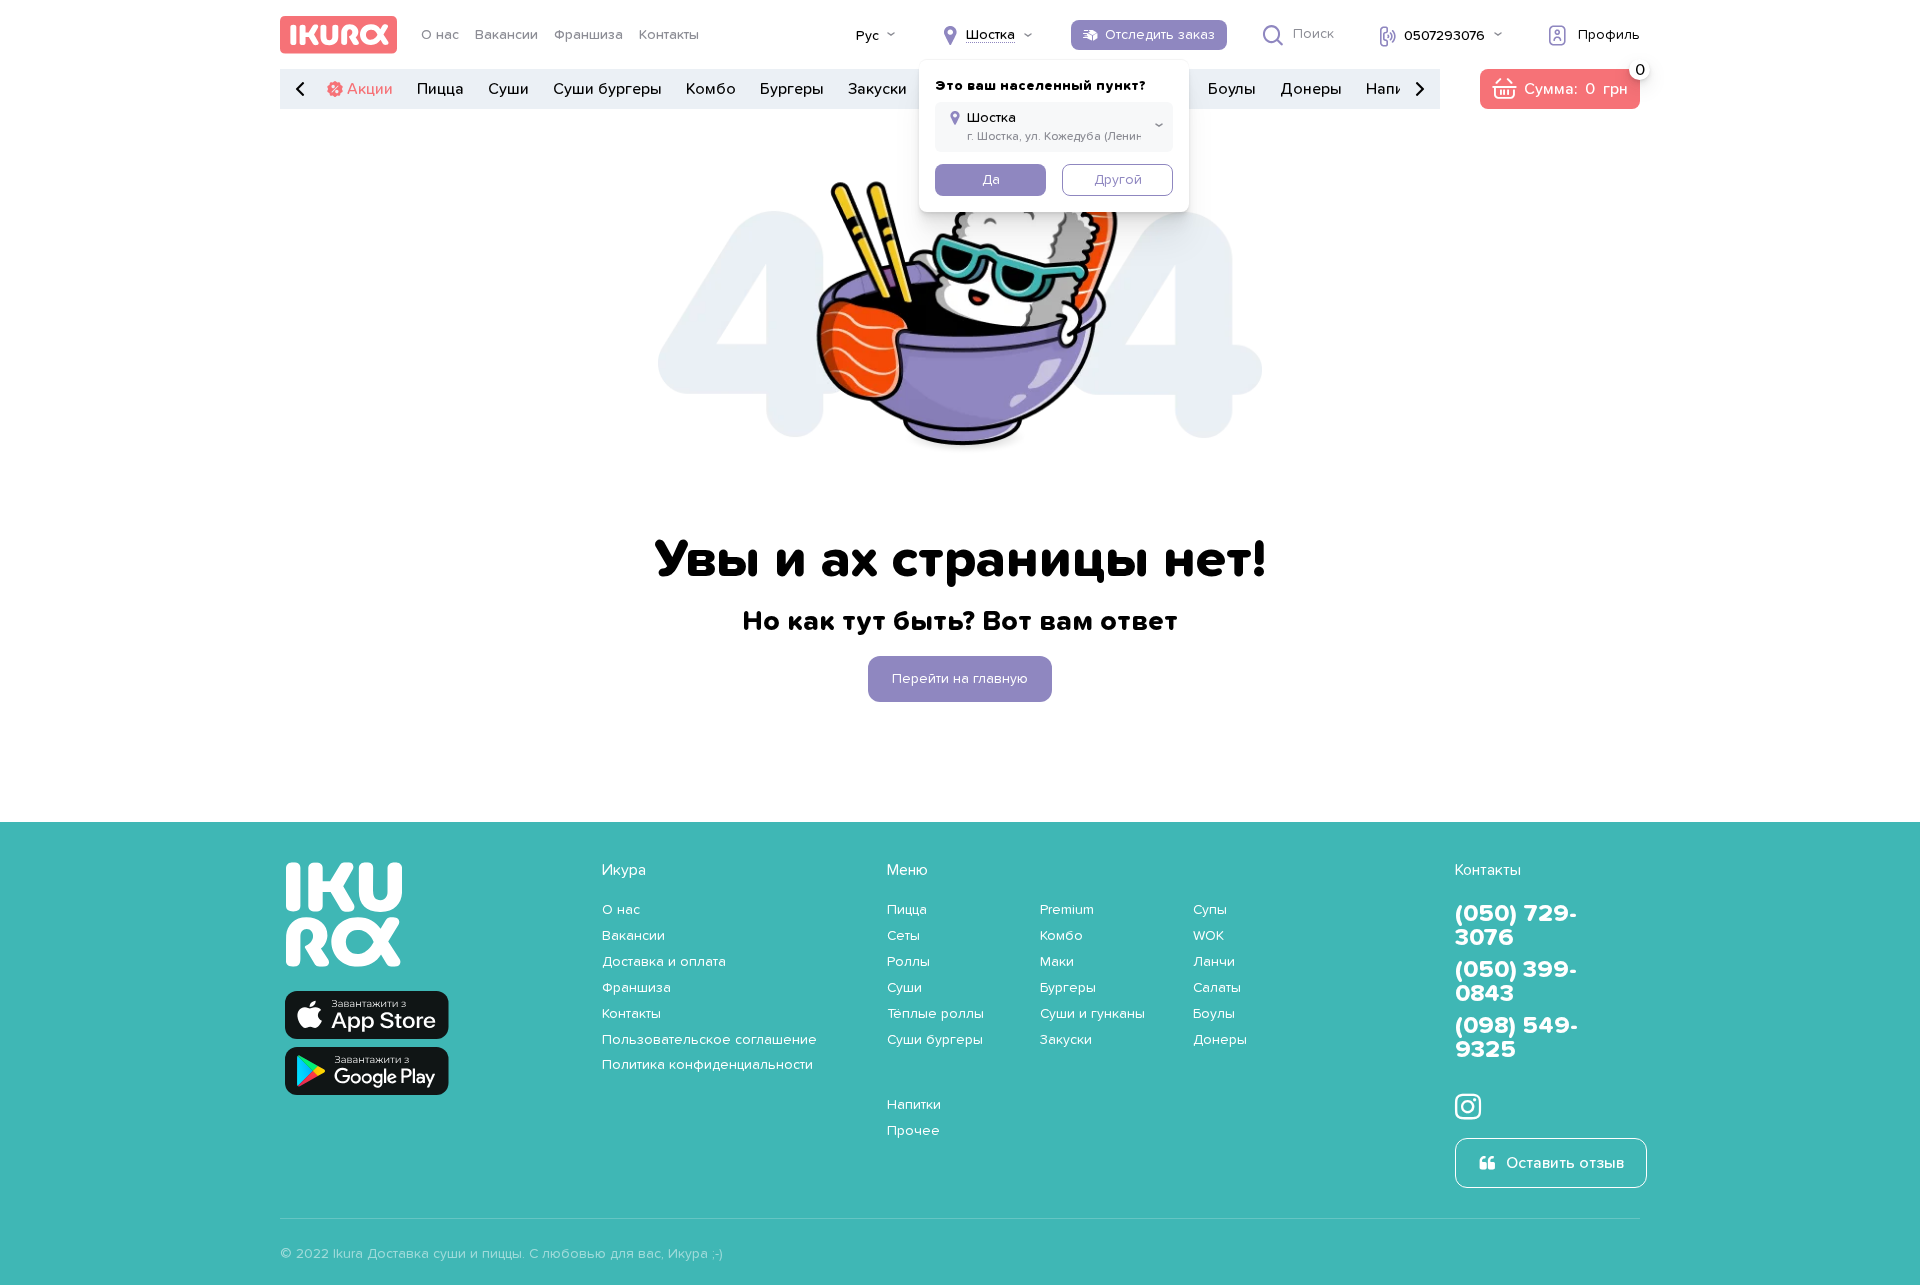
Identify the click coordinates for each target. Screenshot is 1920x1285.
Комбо (711, 89)
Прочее (913, 1131)
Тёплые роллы (935, 1014)
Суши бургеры (607, 89)
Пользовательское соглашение (709, 1040)
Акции (370, 89)
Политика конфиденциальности (707, 1065)
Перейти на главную (960, 679)
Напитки (1397, 89)
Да (991, 180)
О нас (440, 35)
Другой (1118, 180)
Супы (1210, 910)
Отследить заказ (1160, 35)
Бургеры (792, 89)
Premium (1067, 910)
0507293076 (1444, 36)
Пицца (440, 89)
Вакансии (506, 35)
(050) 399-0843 (1516, 982)
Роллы (908, 962)
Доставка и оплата (664, 962)
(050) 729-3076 (1516, 926)
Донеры (1311, 89)
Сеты (903, 936)
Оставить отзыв (1565, 1163)
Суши (508, 89)
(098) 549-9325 (1516, 1038)
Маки (1057, 962)
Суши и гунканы (1092, 1014)
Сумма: (1559, 89)
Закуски (877, 89)
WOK (1208, 936)
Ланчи (1214, 962)
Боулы (1232, 89)
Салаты (1217, 988)
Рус (867, 36)
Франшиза (588, 35)
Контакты (669, 35)
